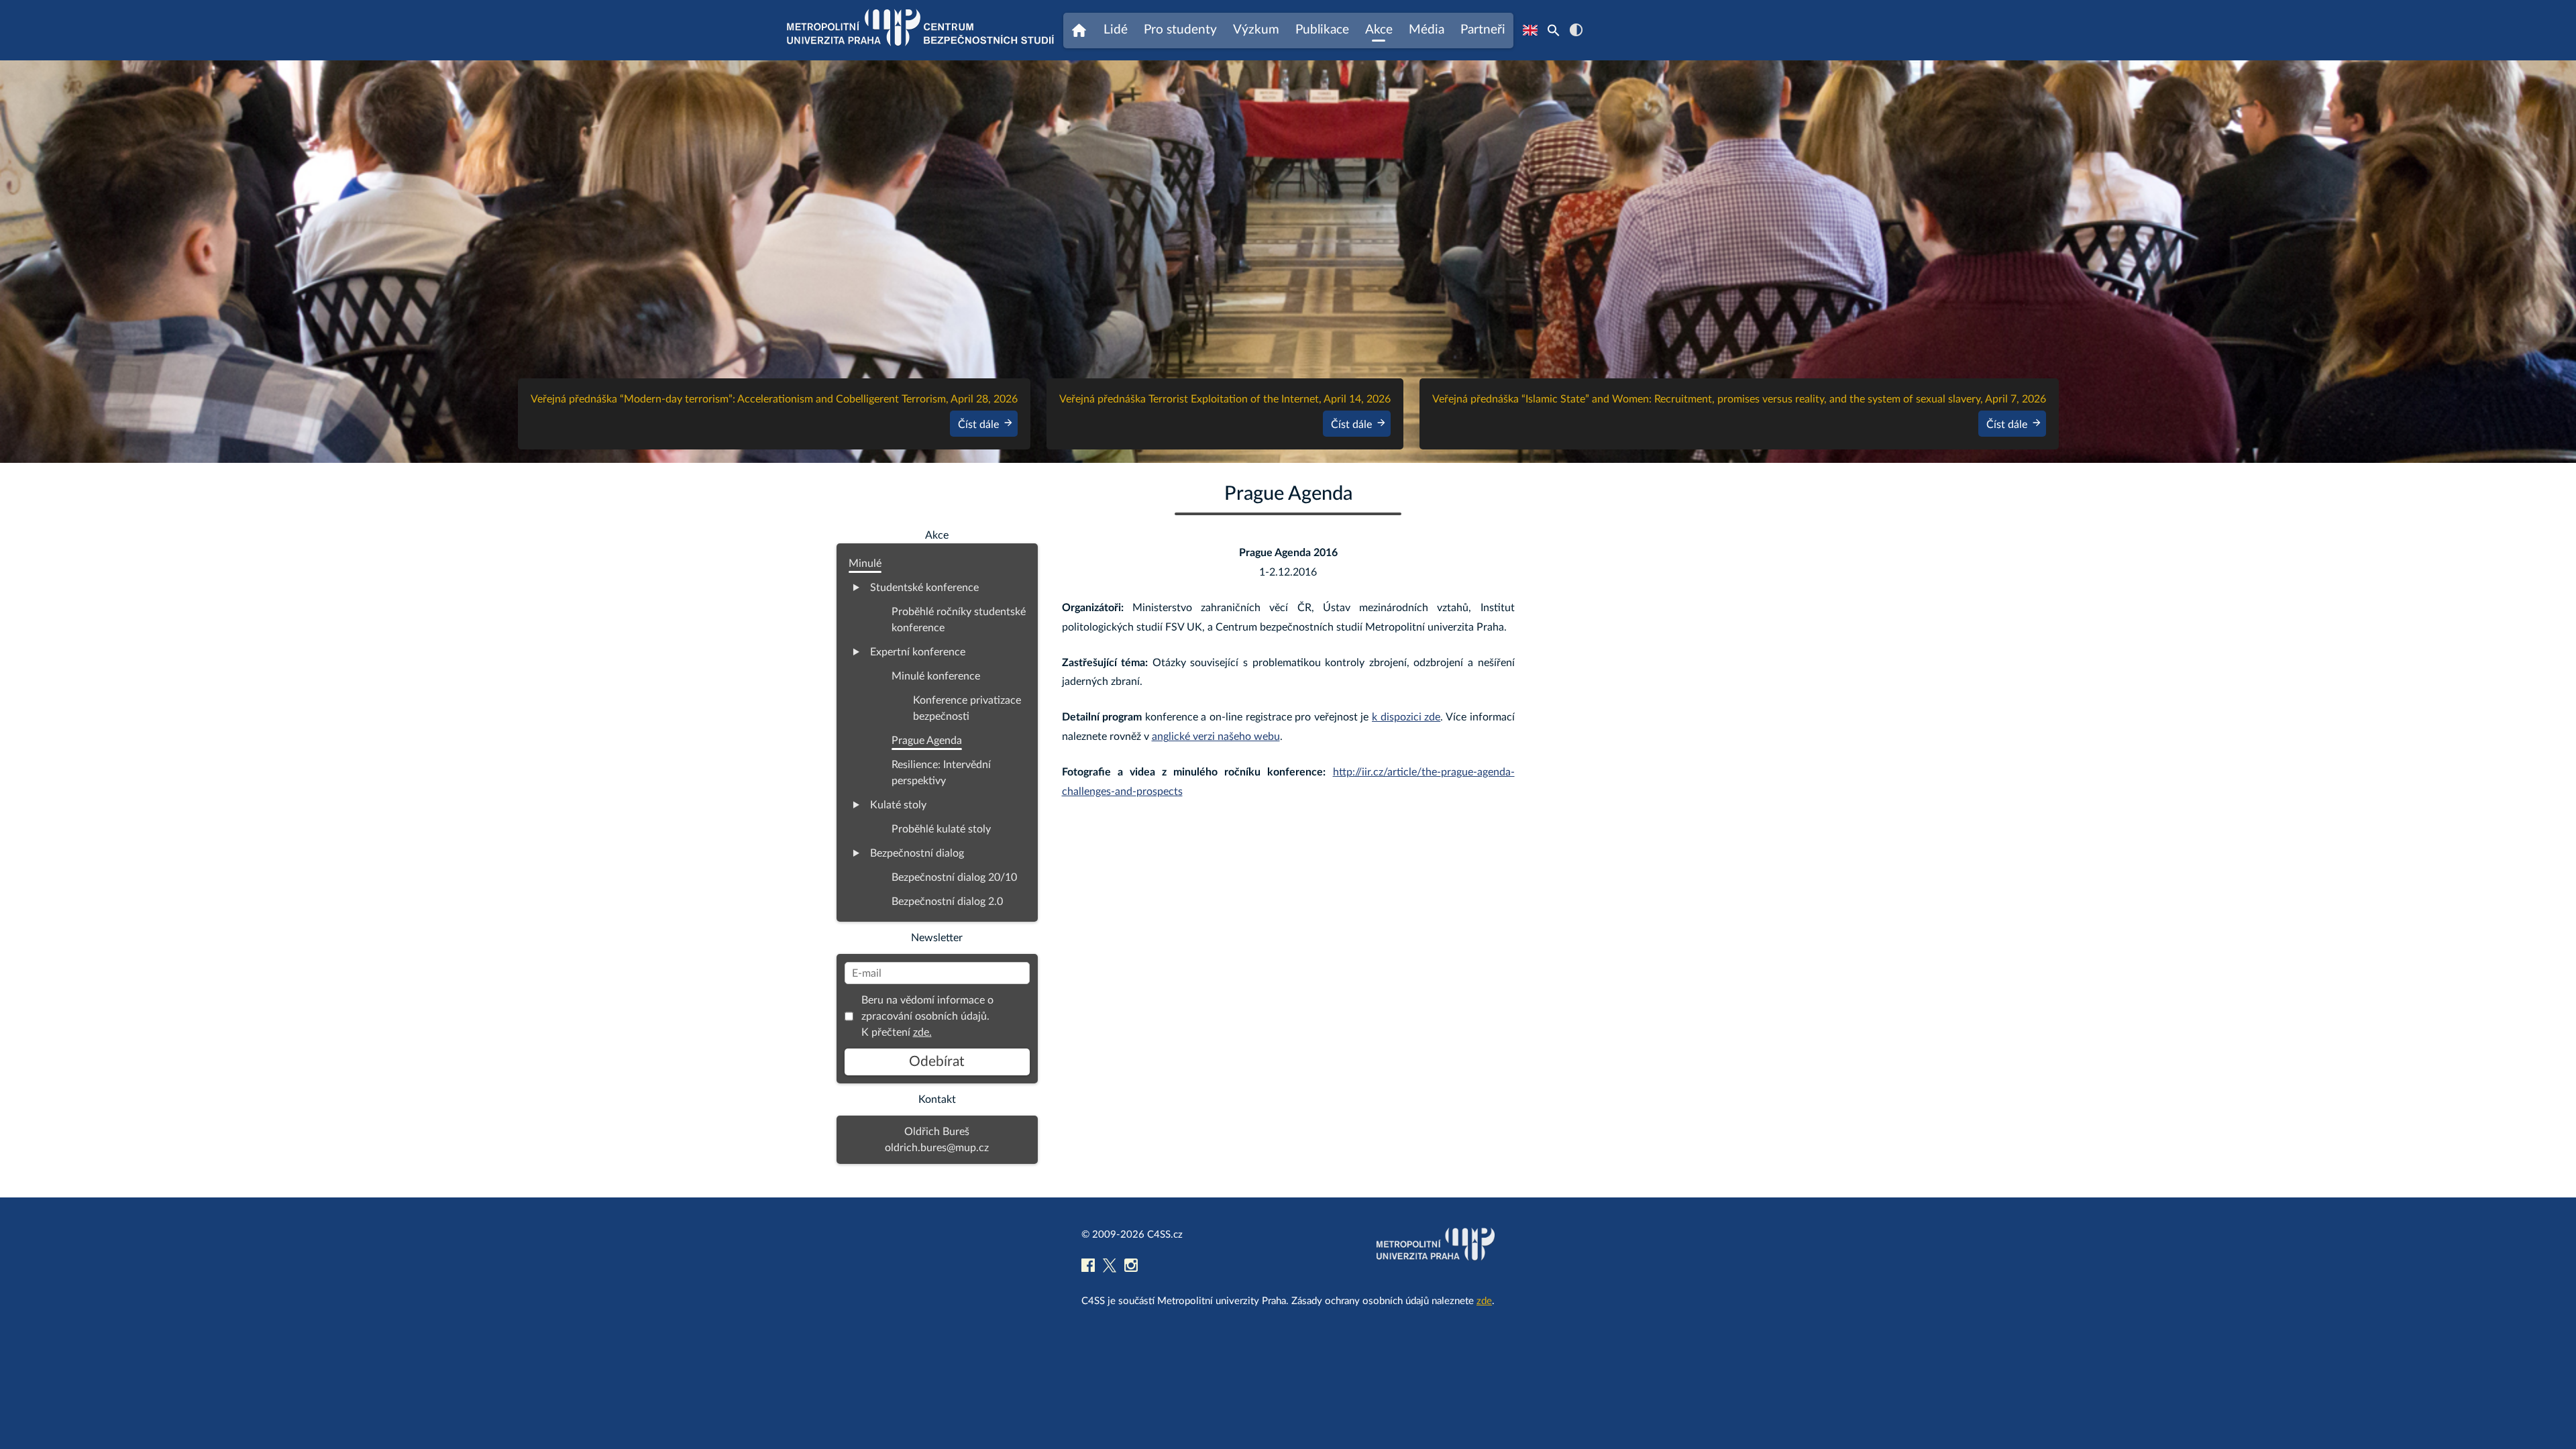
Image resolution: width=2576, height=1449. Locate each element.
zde (1484, 1301)
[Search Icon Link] (1554, 30)
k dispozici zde (1406, 717)
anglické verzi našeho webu (1216, 737)
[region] (1288, 262)
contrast (1576, 30)
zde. (922, 1032)
